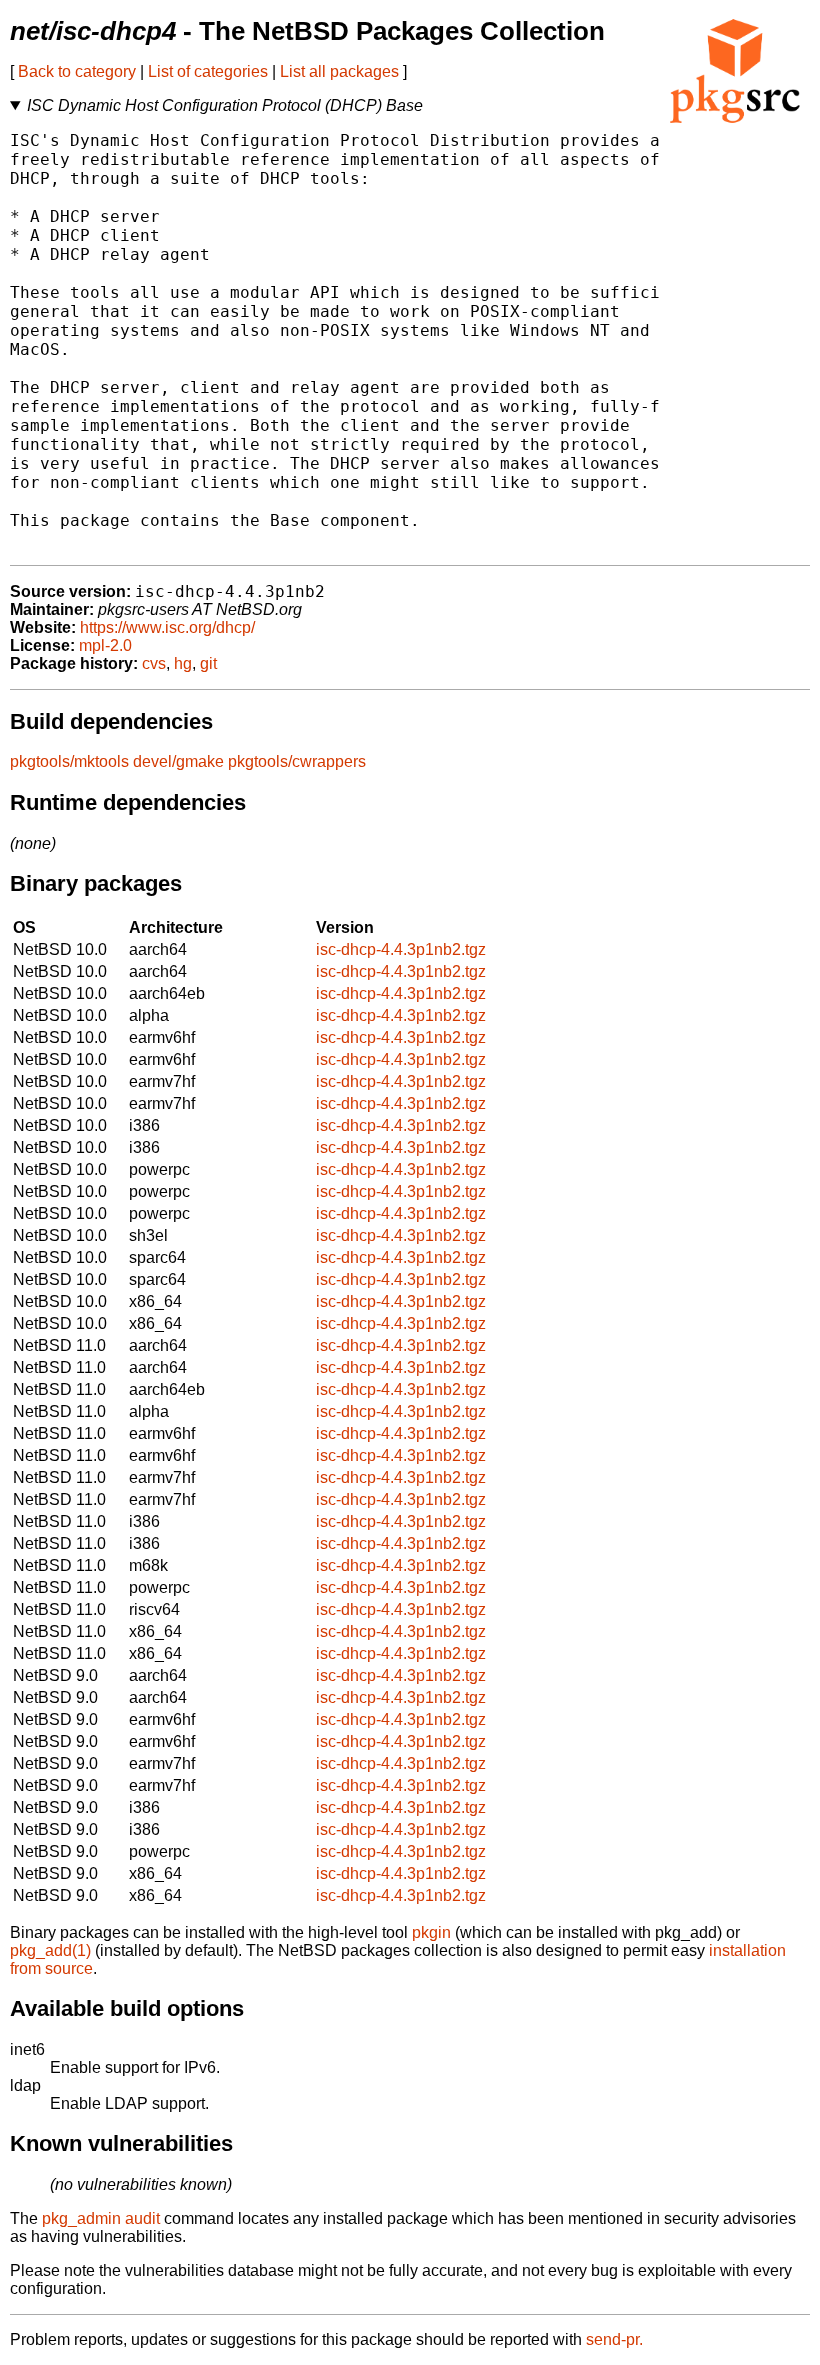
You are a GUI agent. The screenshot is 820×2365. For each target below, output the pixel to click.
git (208, 663)
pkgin (431, 1932)
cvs (154, 663)
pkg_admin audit (101, 2218)
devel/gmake (178, 761)
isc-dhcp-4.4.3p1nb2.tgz (401, 949)
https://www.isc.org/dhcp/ (167, 627)
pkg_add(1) (50, 1950)
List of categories (208, 71)
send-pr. (614, 2339)
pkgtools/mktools (69, 761)
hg (183, 663)
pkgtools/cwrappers (297, 761)
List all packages (339, 71)
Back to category (77, 71)
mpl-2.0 (105, 645)
